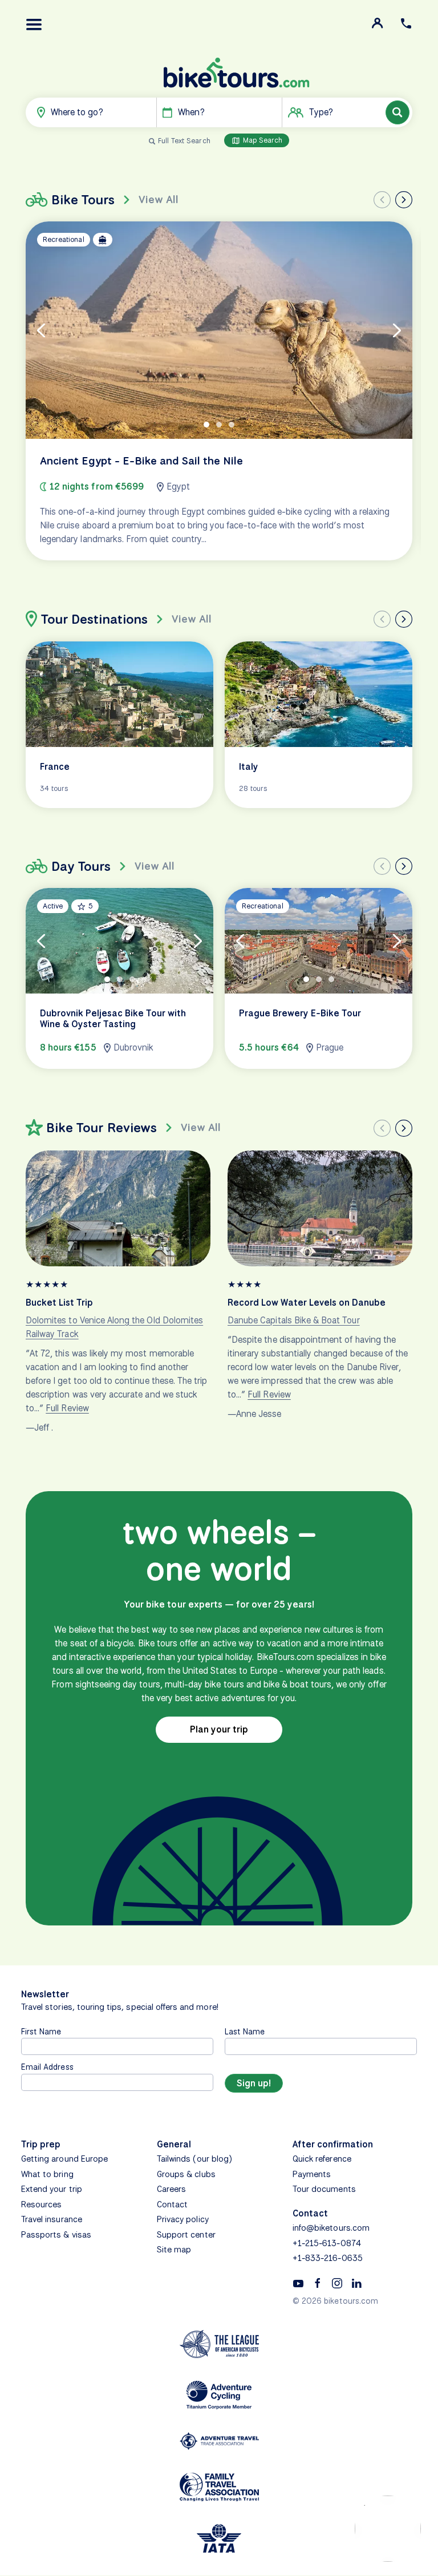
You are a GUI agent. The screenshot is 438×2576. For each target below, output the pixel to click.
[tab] (206, 425)
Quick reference (322, 2159)
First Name (41, 2031)
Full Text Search (184, 141)
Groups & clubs (186, 2174)
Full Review (67, 1408)
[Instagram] (337, 2283)
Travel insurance (52, 2219)
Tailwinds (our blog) (194, 2159)
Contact (172, 2204)
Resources (41, 2204)
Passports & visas (56, 2235)
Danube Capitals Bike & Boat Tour (294, 1320)
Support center (186, 2235)
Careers (171, 2189)
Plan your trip (219, 1729)
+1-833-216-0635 (328, 2258)
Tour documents (324, 2189)
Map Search (262, 140)
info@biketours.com (331, 2228)
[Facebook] (318, 2283)
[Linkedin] (356, 2283)
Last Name (245, 2031)
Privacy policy (183, 2219)
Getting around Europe (64, 2159)
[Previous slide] (382, 200)
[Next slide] (404, 200)
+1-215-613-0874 (327, 2243)
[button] (34, 25)
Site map (174, 2250)
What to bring (47, 2174)
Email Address (47, 2067)
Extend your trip (52, 2189)
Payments (312, 2174)
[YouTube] (298, 2283)
